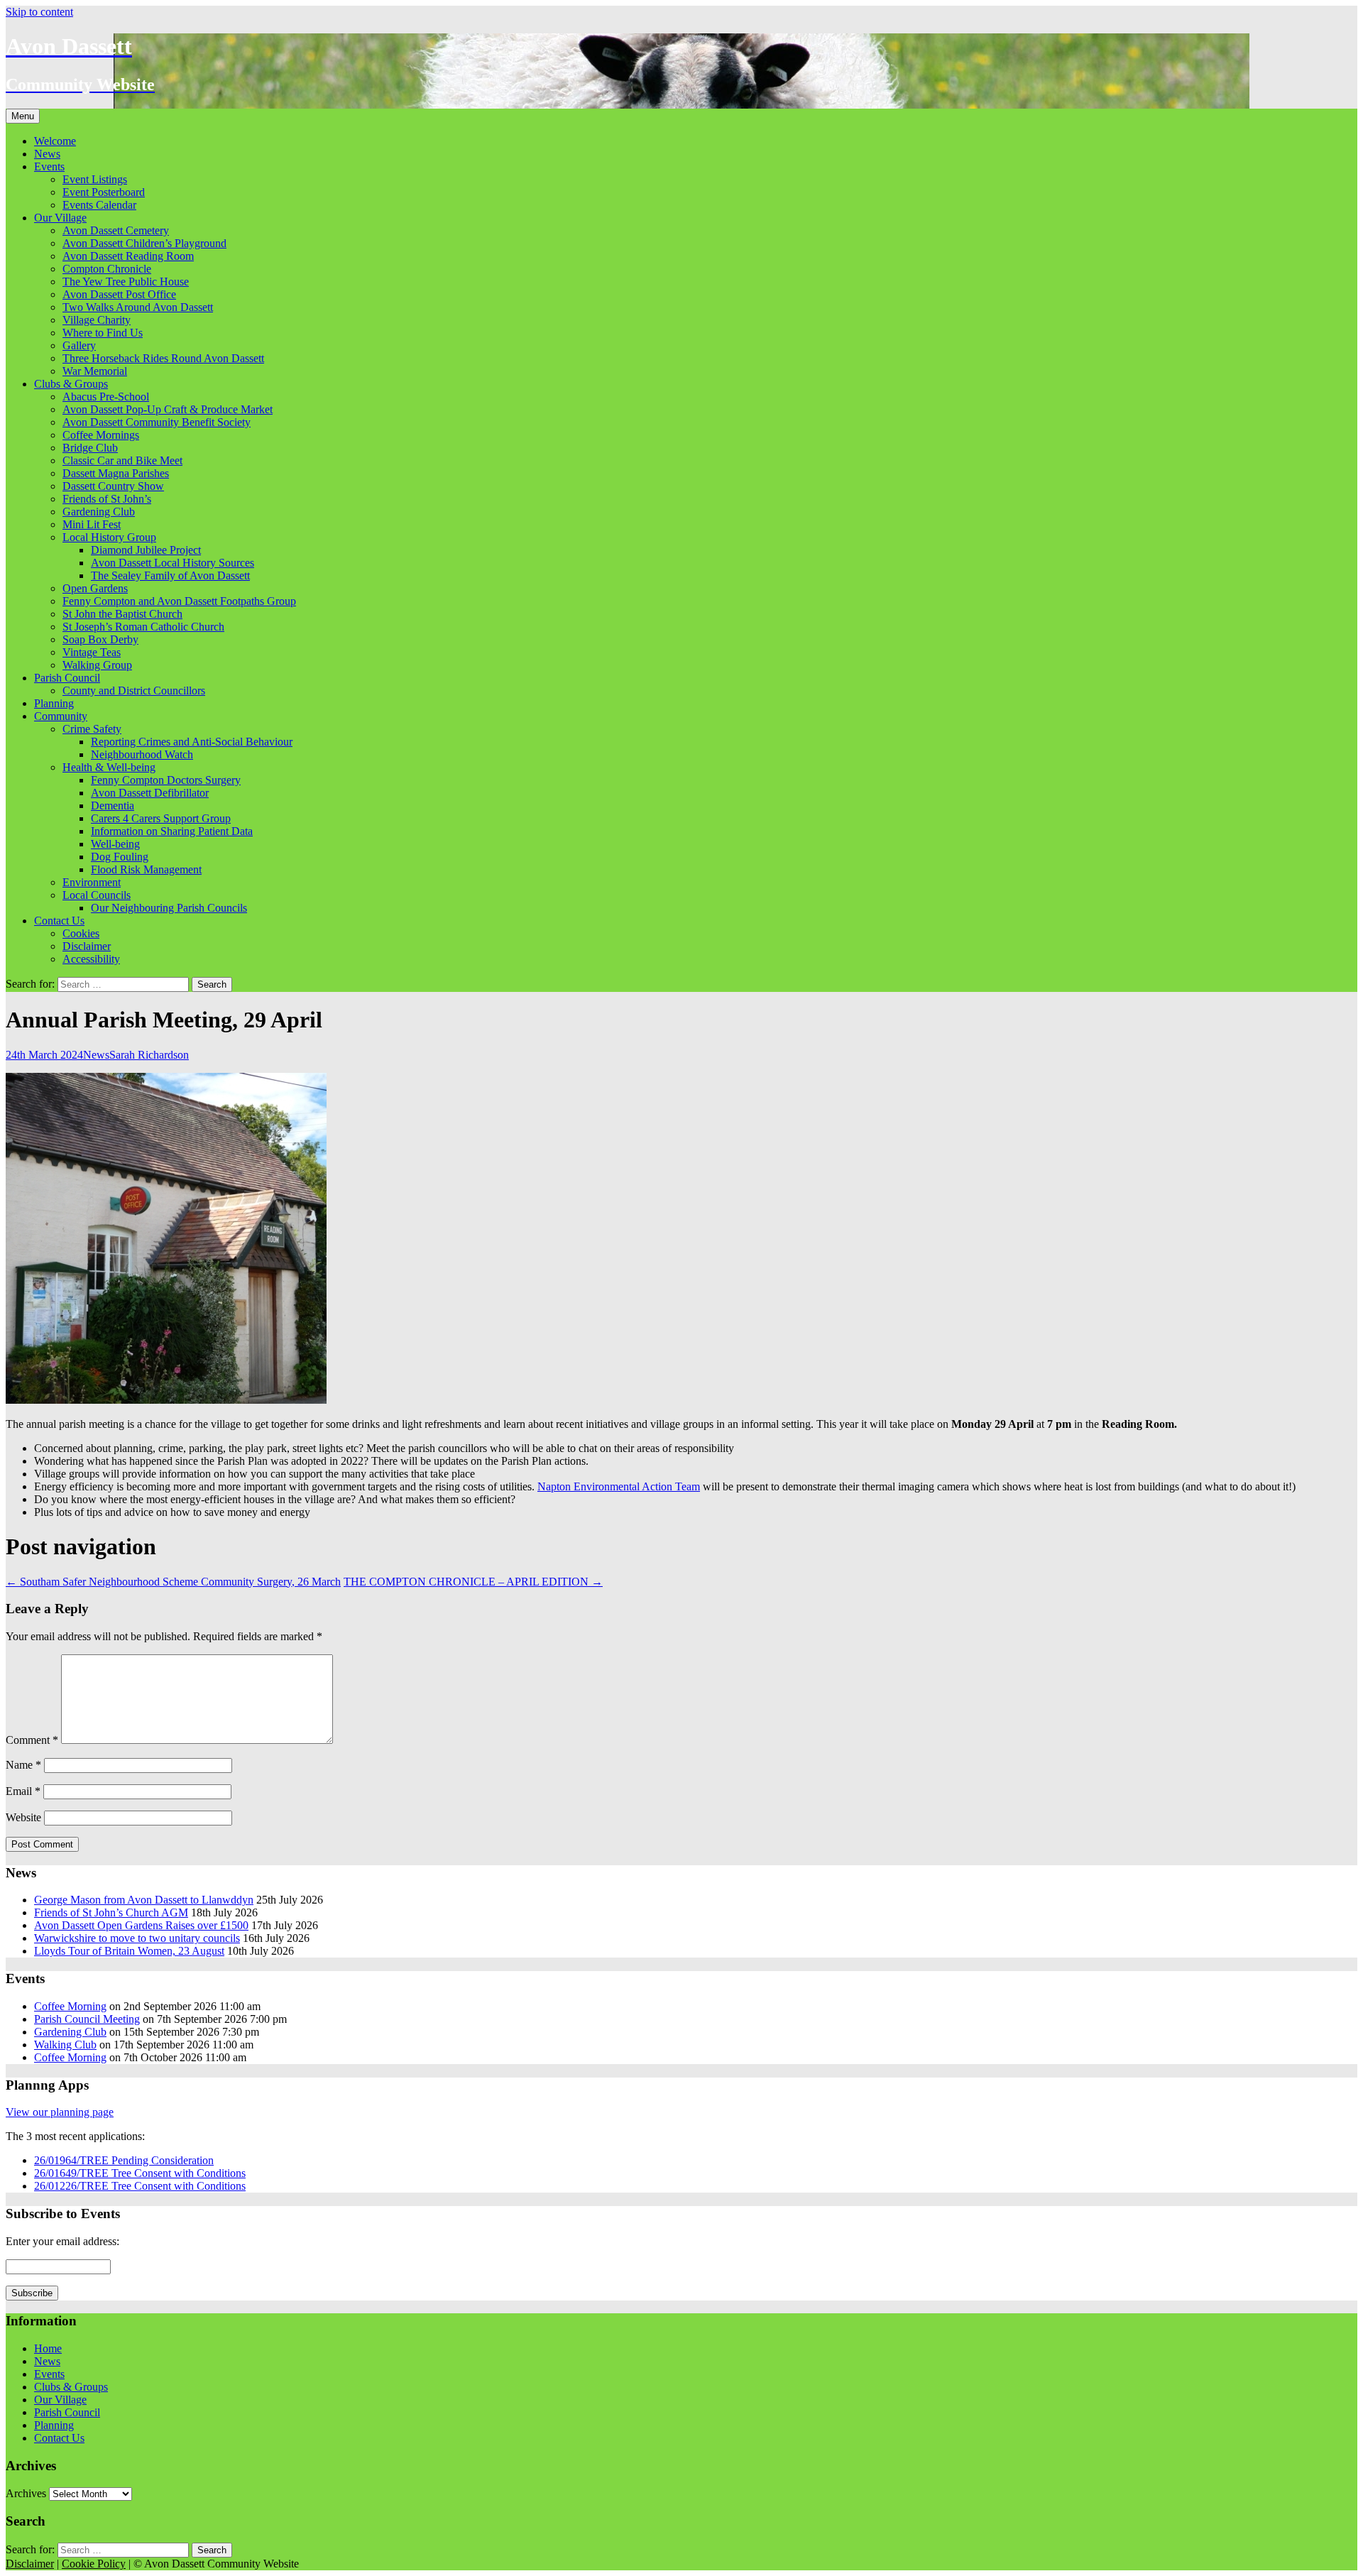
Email (23, 1791)
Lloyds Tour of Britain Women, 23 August (129, 1951)
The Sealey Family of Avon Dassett (170, 575)
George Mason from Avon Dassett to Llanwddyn (144, 1900)
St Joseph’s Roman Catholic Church (143, 627)
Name (23, 1765)
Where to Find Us (103, 333)
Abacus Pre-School (106, 397)
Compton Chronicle (107, 269)
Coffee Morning (70, 2006)
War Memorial (95, 371)
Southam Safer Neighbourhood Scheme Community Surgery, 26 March (173, 1582)
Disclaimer (87, 946)
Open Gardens (95, 588)
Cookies (81, 933)
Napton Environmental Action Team (619, 1486)
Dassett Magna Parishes (116, 473)
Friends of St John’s (107, 499)
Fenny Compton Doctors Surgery (166, 780)
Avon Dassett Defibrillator (150, 793)
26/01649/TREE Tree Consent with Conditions (140, 2173)
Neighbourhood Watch (142, 754)
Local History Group (109, 537)
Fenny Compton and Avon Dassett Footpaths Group (179, 601)
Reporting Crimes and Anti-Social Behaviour (192, 742)
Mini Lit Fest (92, 524)
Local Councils (97, 895)
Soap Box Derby (100, 639)
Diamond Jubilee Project (146, 550)
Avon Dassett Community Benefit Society (157, 422)
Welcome (55, 141)
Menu (23, 116)
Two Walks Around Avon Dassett (138, 307)
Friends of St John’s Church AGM (111, 1912)
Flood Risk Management (146, 869)
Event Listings (95, 179)
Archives (26, 2493)
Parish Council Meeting (87, 2019)
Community (61, 716)
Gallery (79, 345)
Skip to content (39, 12)
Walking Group (97, 665)
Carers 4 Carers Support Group (161, 818)
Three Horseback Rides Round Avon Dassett (163, 358)
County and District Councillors (134, 691)
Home (48, 2348)
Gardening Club (99, 512)
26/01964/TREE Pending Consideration (124, 2160)
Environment (92, 882)
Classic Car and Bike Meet (122, 460)
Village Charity (97, 320)
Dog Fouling (120, 857)
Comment (32, 1740)
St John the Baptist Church (122, 614)
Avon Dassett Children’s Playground (144, 243)
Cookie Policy (94, 2564)
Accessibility (91, 959)
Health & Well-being (109, 767)
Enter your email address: (62, 2241)
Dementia (113, 806)
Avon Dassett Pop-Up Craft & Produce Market (168, 409)
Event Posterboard (104, 192)
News (47, 154)
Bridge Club (90, 448)
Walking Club (65, 2045)
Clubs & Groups (71, 384)
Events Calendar (99, 205)
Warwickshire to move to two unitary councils (137, 1938)
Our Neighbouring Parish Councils (169, 908)
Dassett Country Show (113, 486)
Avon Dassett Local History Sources (173, 563)
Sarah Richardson (149, 1055)
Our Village (60, 218)
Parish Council (67, 678)
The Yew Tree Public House (126, 282)
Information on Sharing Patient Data (172, 831)
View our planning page (60, 2112)
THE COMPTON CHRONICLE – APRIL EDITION (473, 1582)
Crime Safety (92, 729)
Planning (54, 703)
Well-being (115, 844)
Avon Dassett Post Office (119, 294)
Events (49, 167)
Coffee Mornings (101, 435)
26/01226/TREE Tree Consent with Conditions (140, 2186)
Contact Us (59, 921)
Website (23, 1817)
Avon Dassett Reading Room (128, 256)
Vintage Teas (92, 652)
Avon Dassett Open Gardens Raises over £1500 (141, 1925)
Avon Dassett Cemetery (116, 230)
